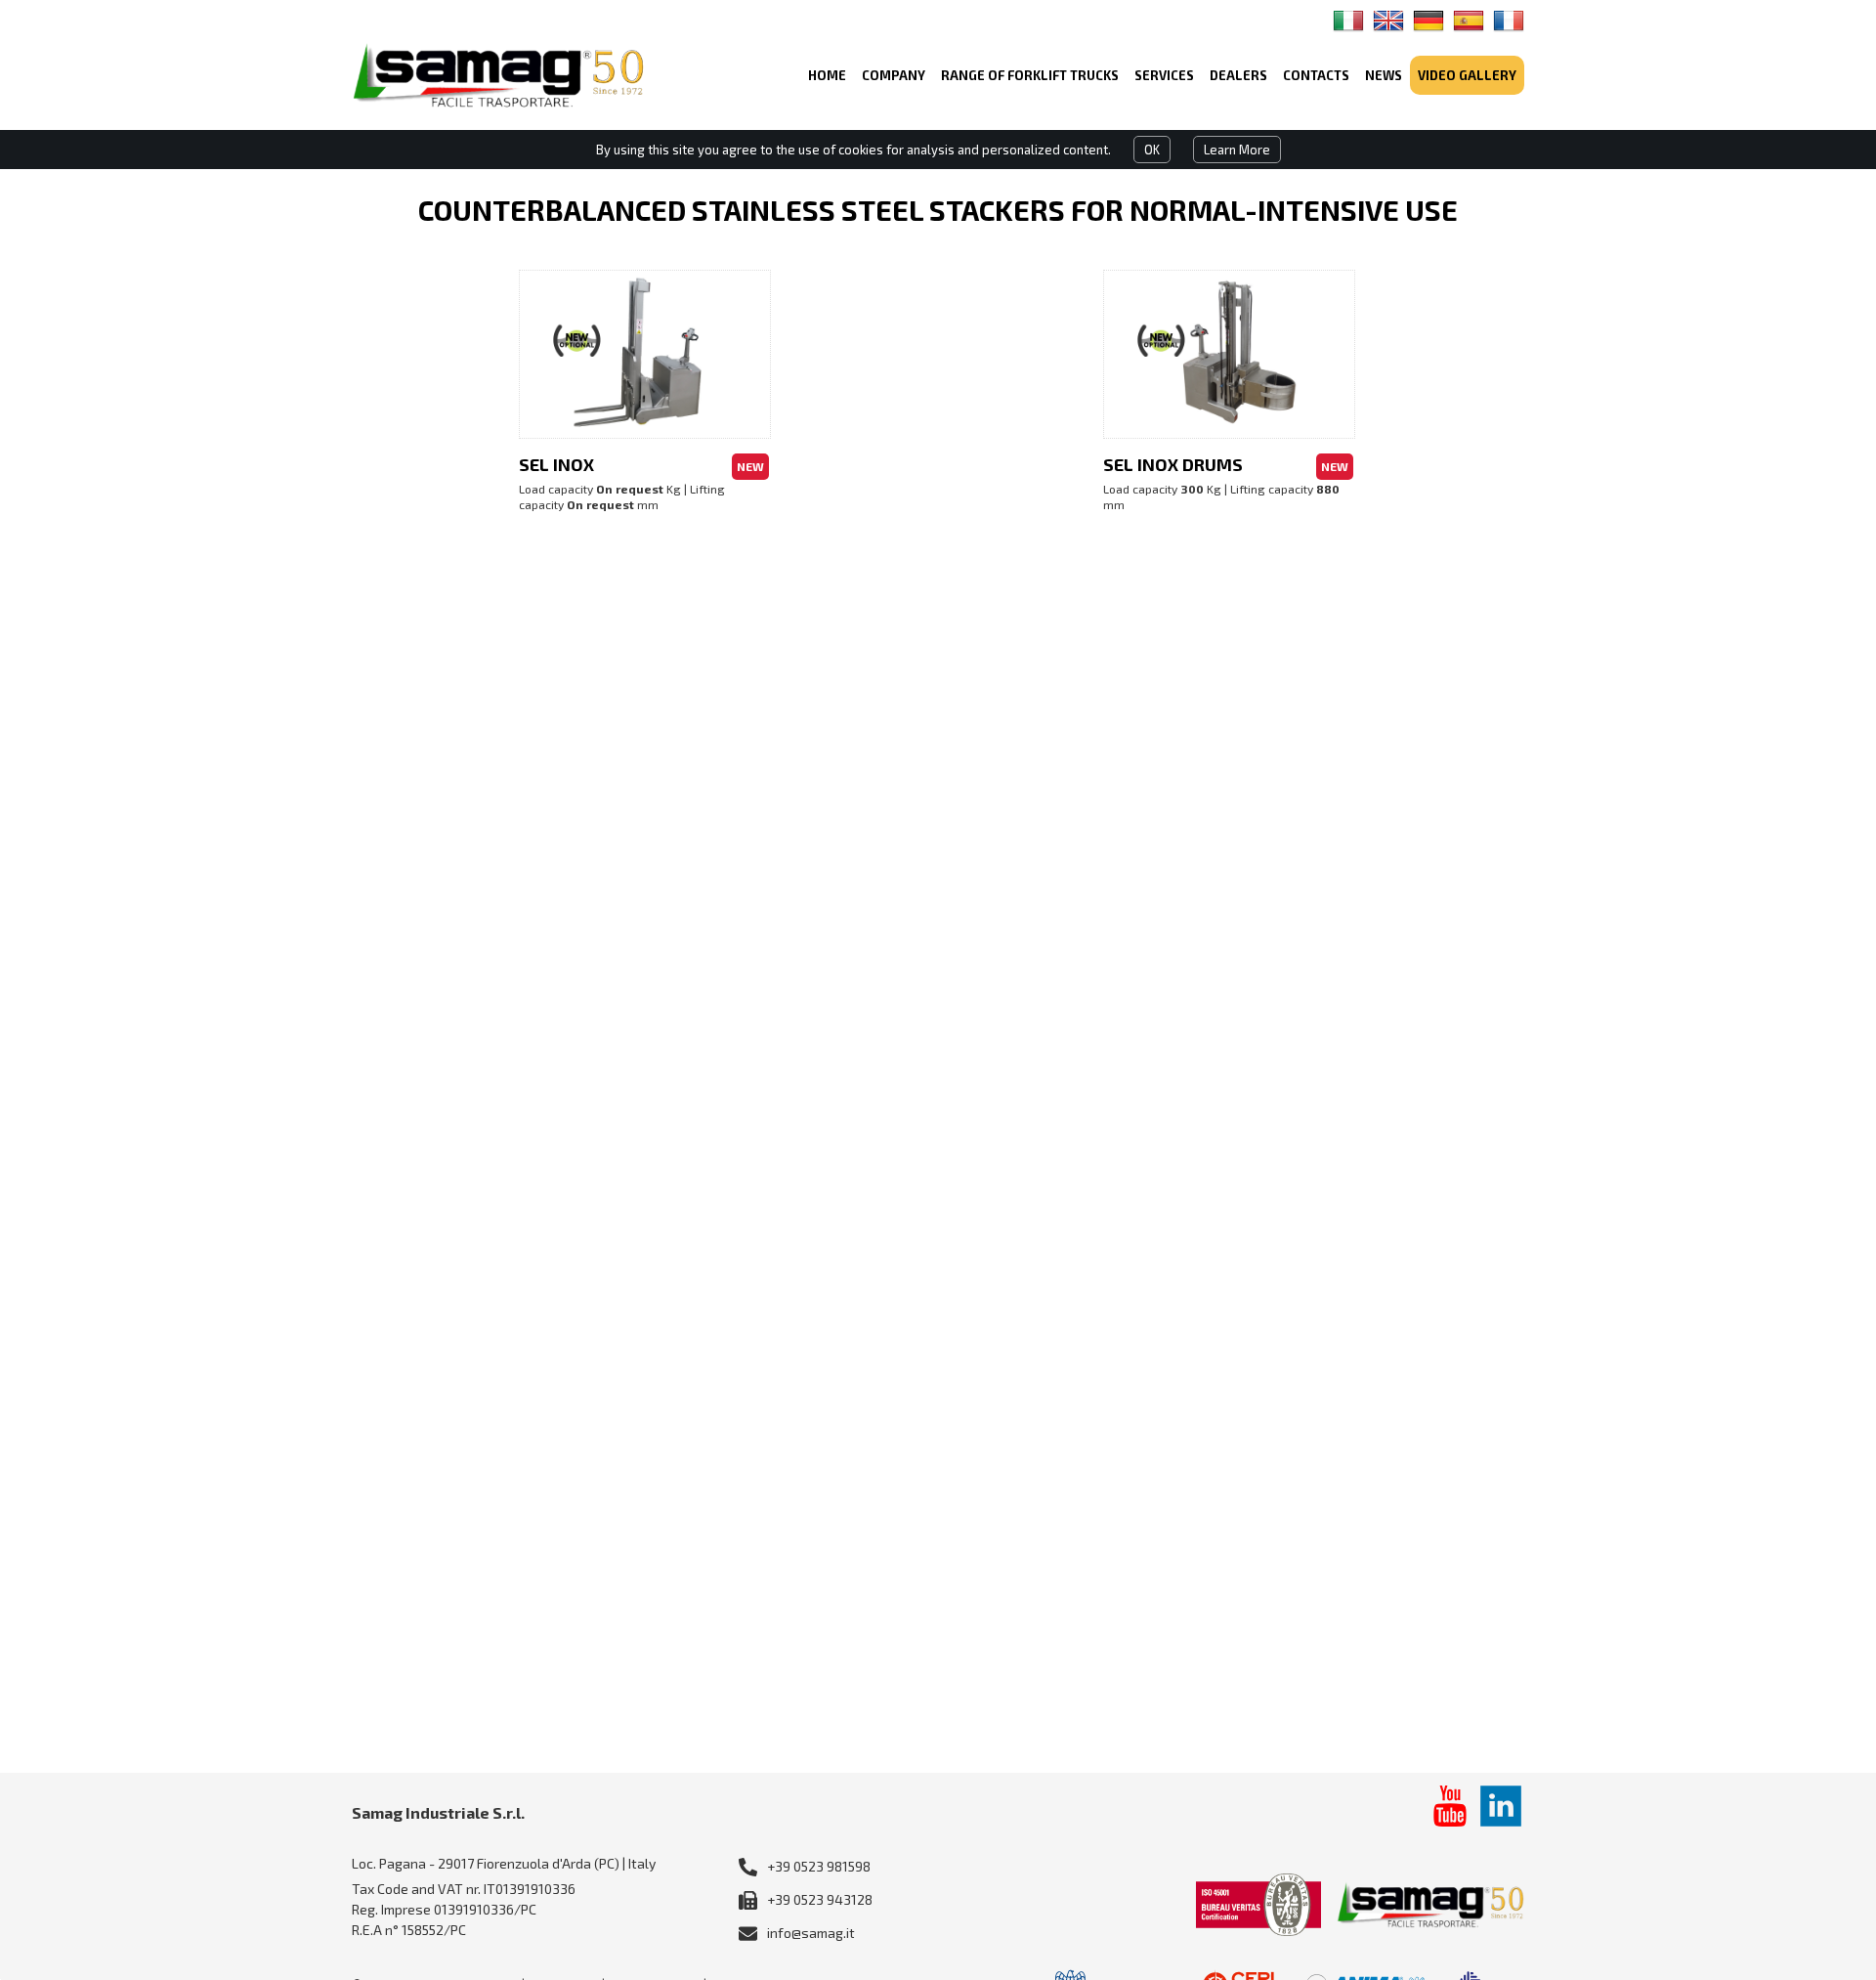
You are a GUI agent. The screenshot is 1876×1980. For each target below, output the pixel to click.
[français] (1509, 21)
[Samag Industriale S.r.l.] (498, 75)
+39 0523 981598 (819, 1866)
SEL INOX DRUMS (1173, 464)
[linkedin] (1501, 1806)
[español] (1469, 21)
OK (1152, 150)
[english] (1388, 21)
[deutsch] (1428, 21)
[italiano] (1348, 21)
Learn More (1237, 150)
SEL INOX (556, 464)
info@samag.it (811, 1933)
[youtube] (1450, 1806)
